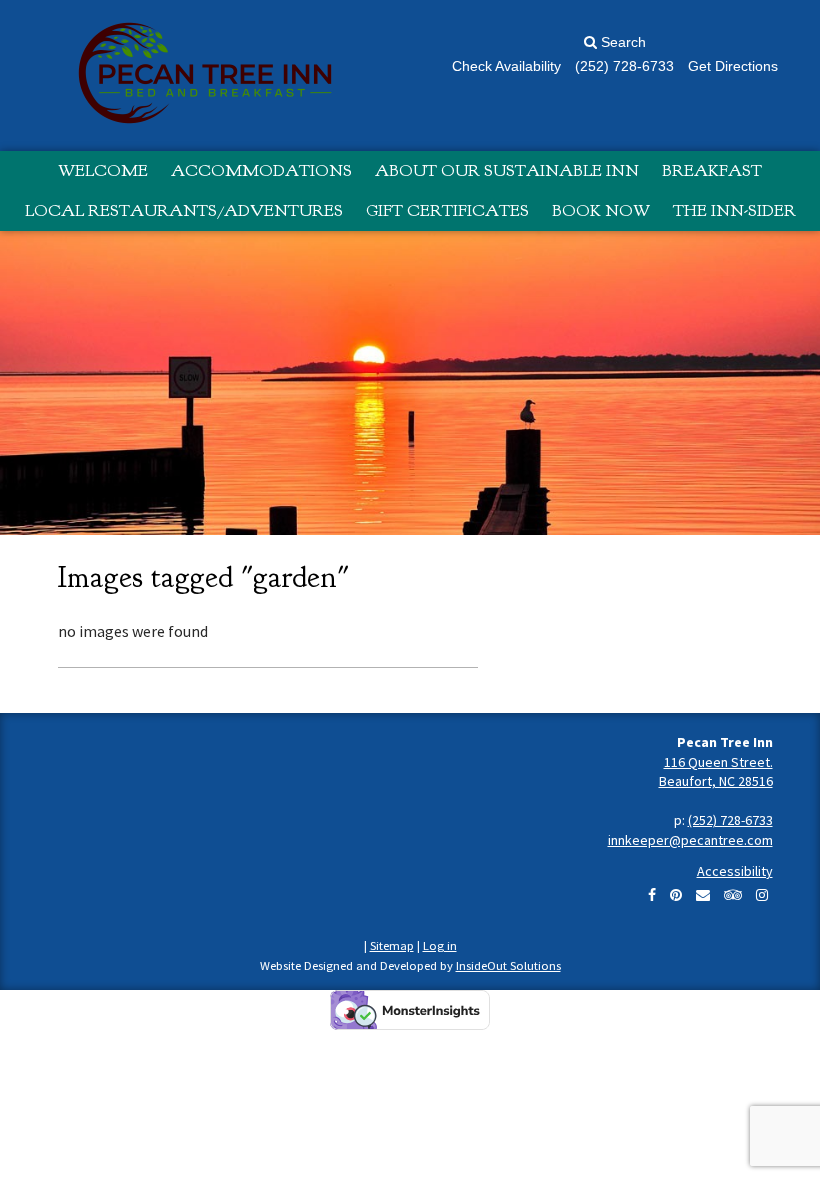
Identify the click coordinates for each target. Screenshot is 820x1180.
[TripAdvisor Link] (733, 895)
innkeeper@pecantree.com (690, 840)
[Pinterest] (676, 895)
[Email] (703, 895)
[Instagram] (762, 895)
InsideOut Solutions (508, 965)
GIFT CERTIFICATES (447, 210)
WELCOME (103, 170)
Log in (440, 945)
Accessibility (735, 871)
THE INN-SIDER (734, 210)
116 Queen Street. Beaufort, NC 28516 (716, 772)
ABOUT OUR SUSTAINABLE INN (507, 170)
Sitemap (392, 945)
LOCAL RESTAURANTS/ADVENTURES (184, 210)
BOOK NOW (601, 210)
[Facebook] (652, 895)
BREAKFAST (712, 170)
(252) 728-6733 (730, 820)
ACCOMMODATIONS (261, 170)
